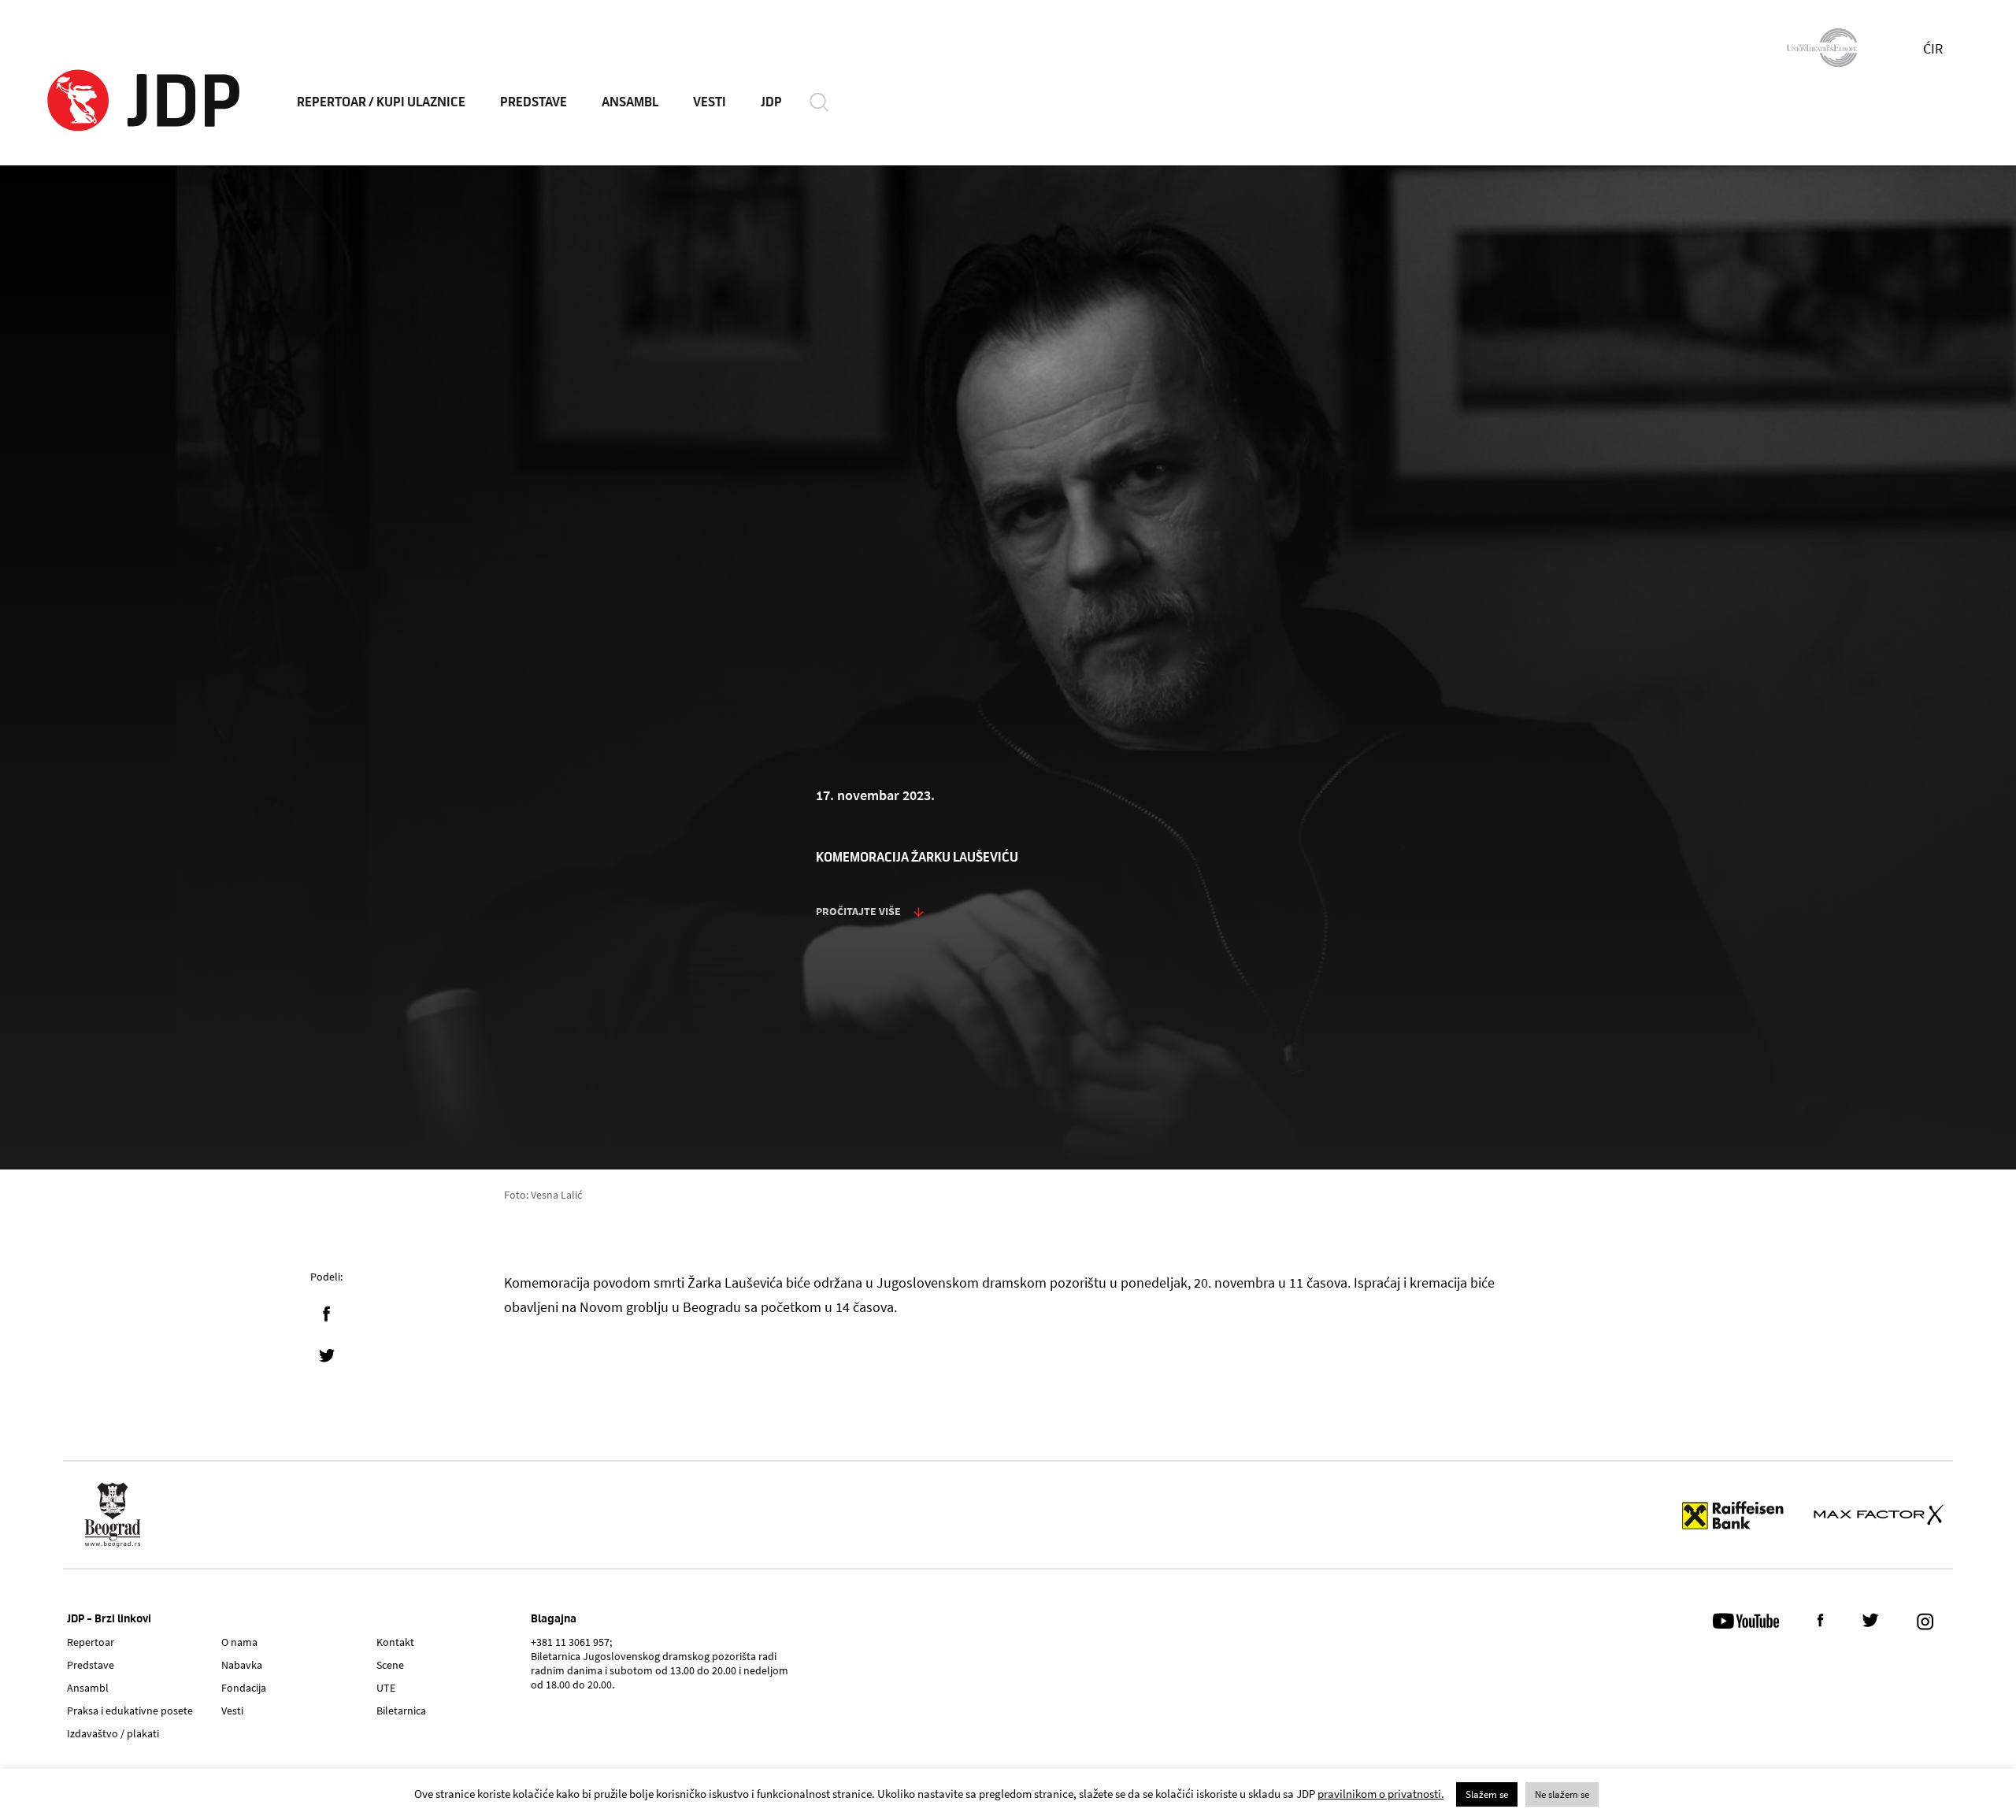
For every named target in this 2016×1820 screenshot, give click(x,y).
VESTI (710, 102)
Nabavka (242, 1665)
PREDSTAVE (534, 102)
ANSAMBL (630, 102)
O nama (239, 1642)
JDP (771, 102)
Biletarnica (401, 1711)
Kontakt (395, 1642)
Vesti (232, 1711)
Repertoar (91, 1642)
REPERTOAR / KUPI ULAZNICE (381, 102)
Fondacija (244, 1688)
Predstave (91, 1665)
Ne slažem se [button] (1562, 1794)
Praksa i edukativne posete (130, 1711)
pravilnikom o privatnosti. (1381, 1794)
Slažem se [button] (1487, 1794)
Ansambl (88, 1688)
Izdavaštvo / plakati (113, 1733)
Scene (390, 1665)
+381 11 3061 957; (571, 1642)
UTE (386, 1688)
